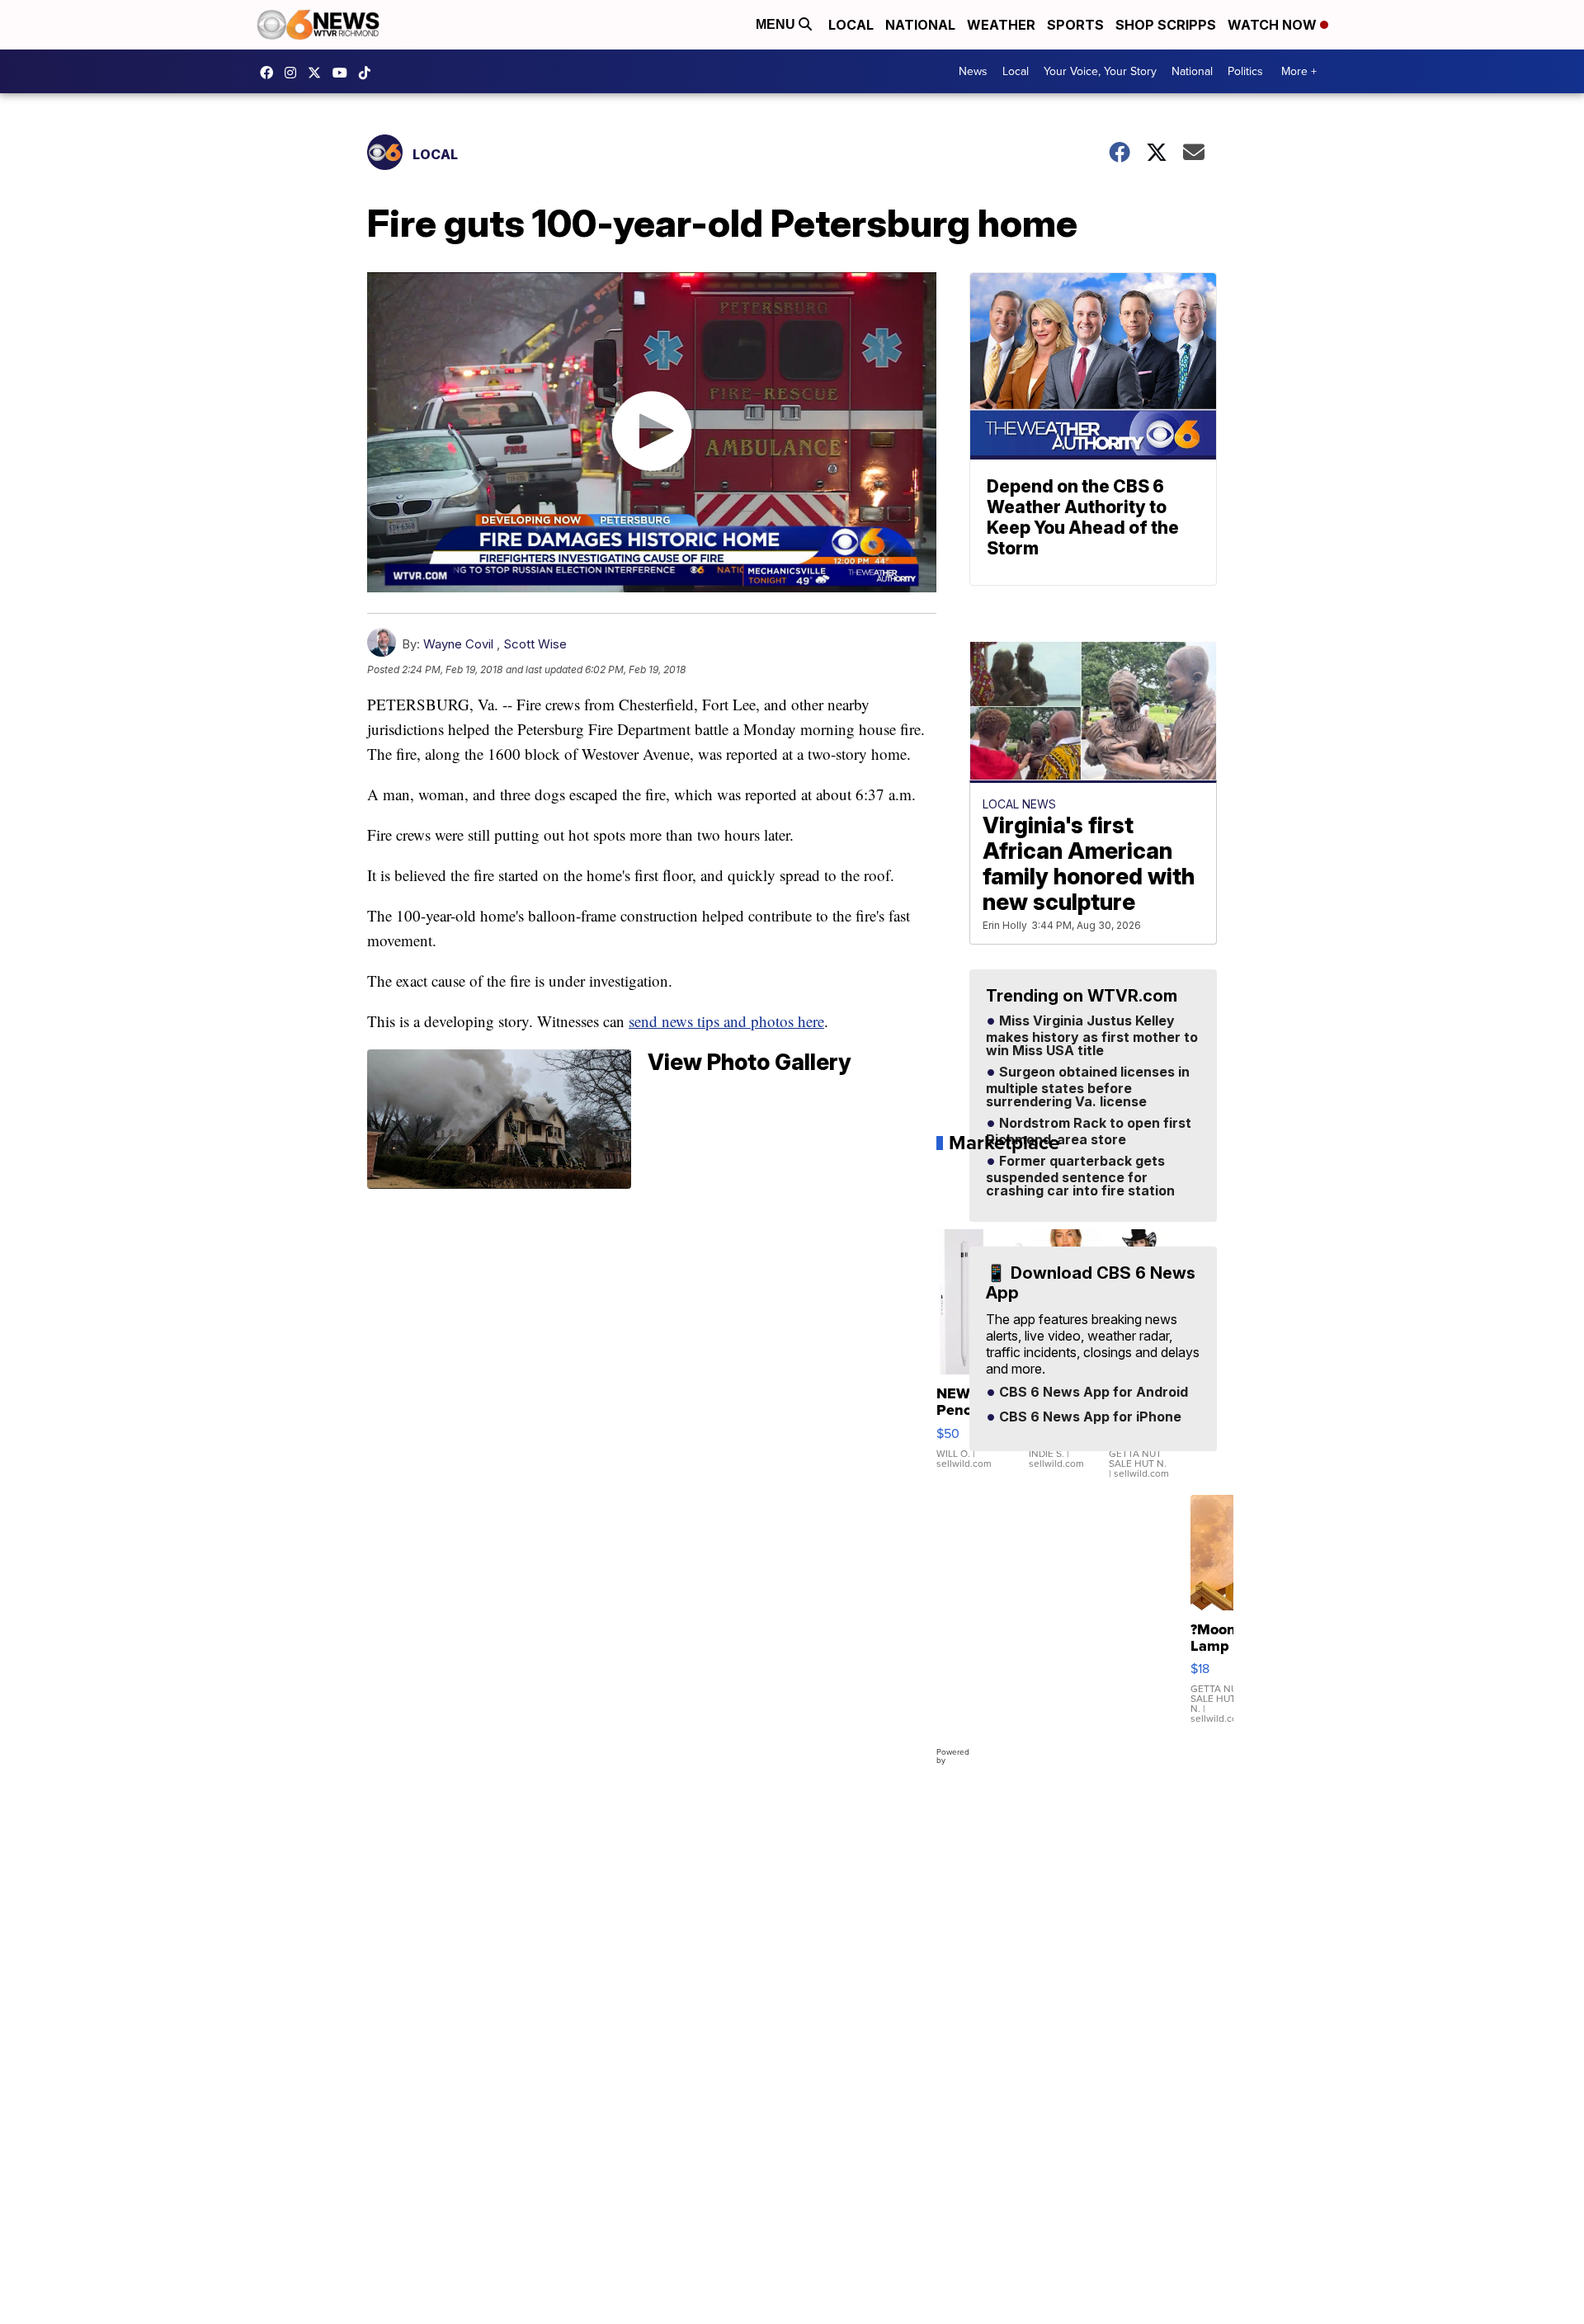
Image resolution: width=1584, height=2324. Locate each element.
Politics (1245, 71)
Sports (1075, 25)
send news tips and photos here (726, 1021)
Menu (777, 24)
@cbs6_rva (369, 73)
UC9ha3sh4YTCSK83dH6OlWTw (344, 73)
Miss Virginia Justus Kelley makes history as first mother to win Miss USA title (1092, 1036)
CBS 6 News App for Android (1092, 1393)
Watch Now (1274, 25)
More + (1299, 71)
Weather (1001, 25)
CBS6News (271, 73)
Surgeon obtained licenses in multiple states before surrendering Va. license (1088, 1087)
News (973, 71)
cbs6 (295, 73)
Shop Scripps (1166, 25)
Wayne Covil (458, 644)
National (920, 25)
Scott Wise (535, 644)
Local (851, 25)
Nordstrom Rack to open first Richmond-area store (1089, 1132)
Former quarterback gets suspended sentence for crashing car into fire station (1080, 1176)
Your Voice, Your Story (1100, 71)
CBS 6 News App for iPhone (1089, 1417)
